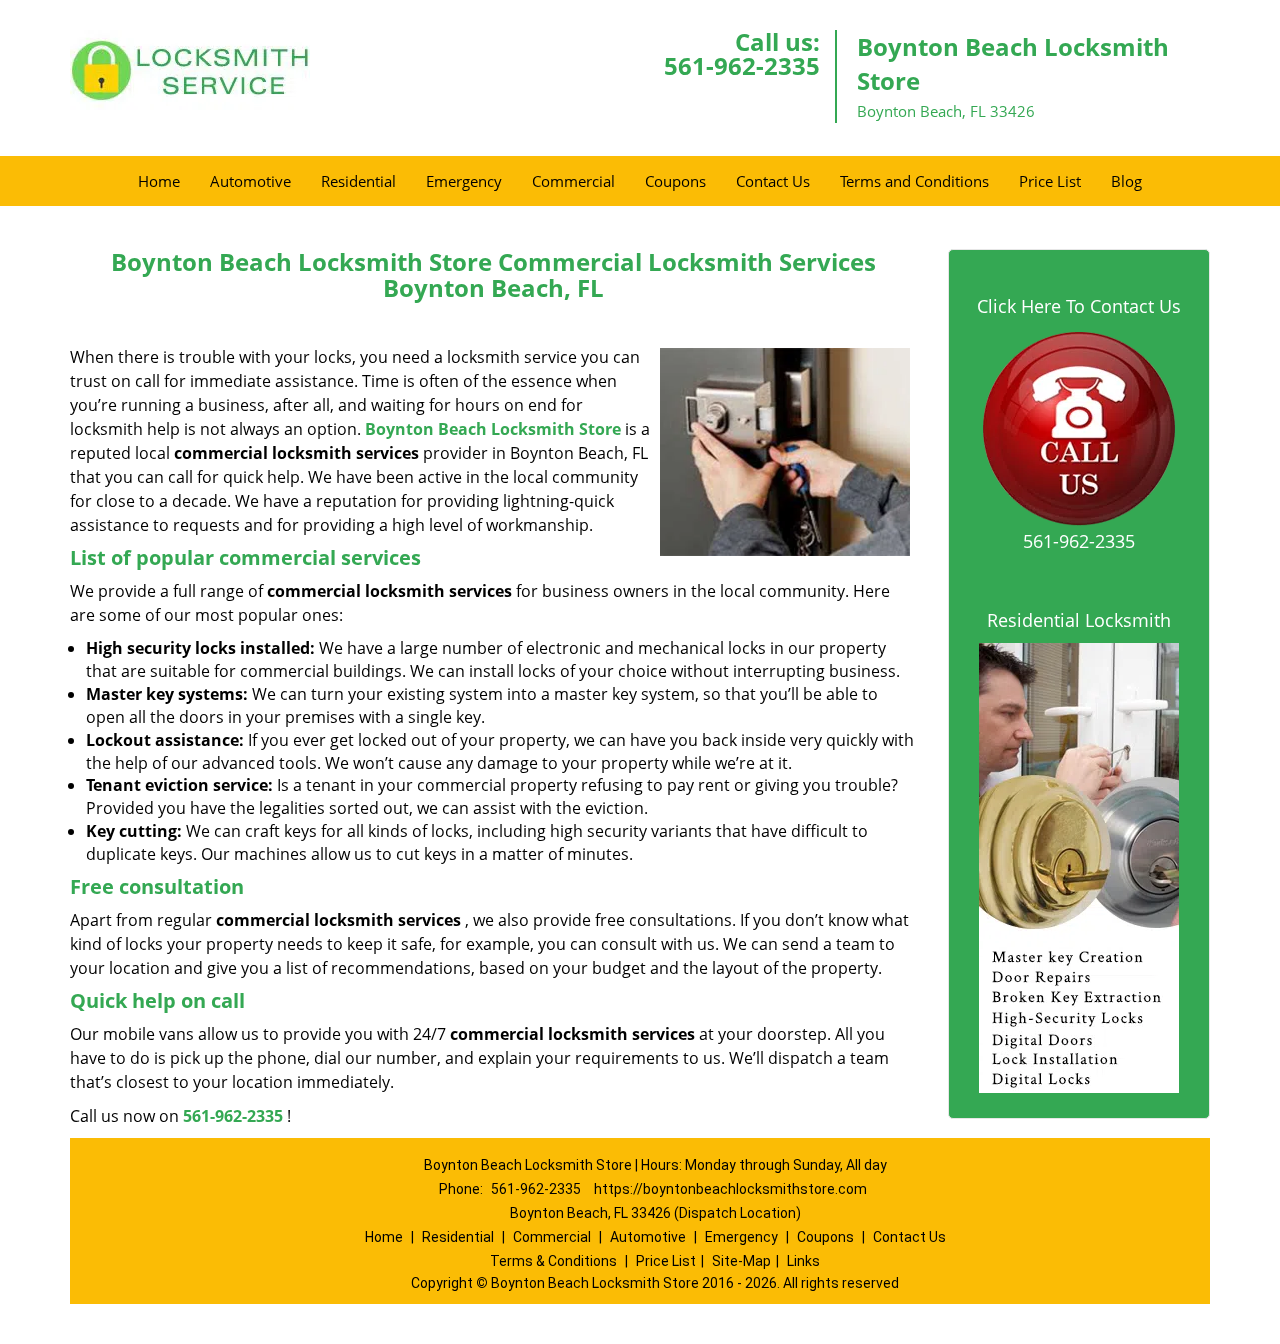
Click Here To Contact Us (1079, 306)
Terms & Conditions (553, 1261)
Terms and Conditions (914, 181)
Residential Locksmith (1079, 620)
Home (159, 181)
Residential (358, 181)
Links (803, 1261)
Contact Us (773, 181)
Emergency (464, 181)
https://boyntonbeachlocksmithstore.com (730, 1189)
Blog (1126, 181)
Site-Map (741, 1261)
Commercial (573, 181)
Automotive (250, 181)
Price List (1050, 181)
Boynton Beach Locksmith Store (493, 429)
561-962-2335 (742, 65)
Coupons (675, 181)
